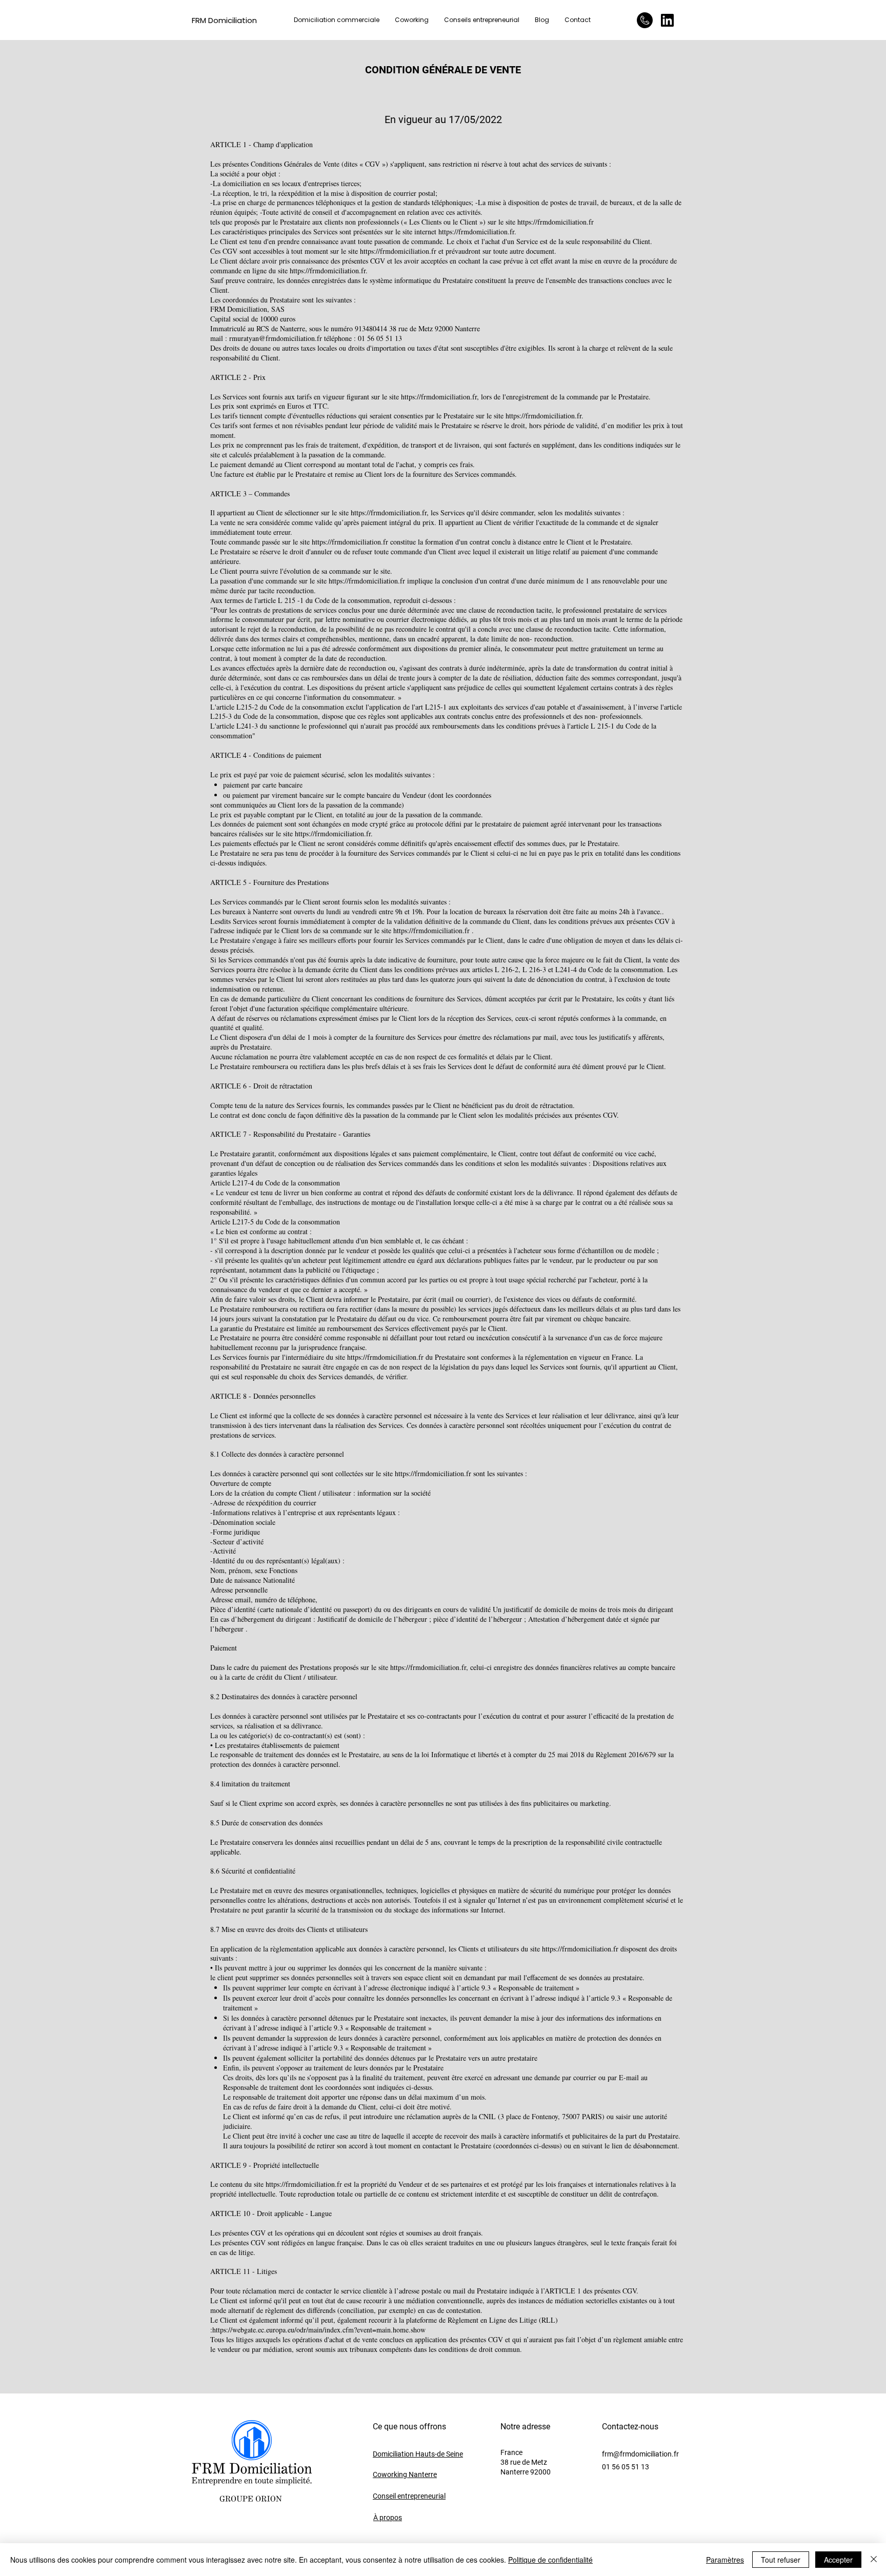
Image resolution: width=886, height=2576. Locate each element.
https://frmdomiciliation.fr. (477, 232)
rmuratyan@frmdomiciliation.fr (276, 338)
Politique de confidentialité (550, 2560)
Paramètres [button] (725, 2560)
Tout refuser (781, 2560)
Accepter (838, 2560)
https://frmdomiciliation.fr (556, 222)
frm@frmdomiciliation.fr (640, 2454)
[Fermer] (874, 2560)
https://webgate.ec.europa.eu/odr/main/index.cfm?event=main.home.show (319, 2330)
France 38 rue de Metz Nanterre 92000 (526, 2462)
